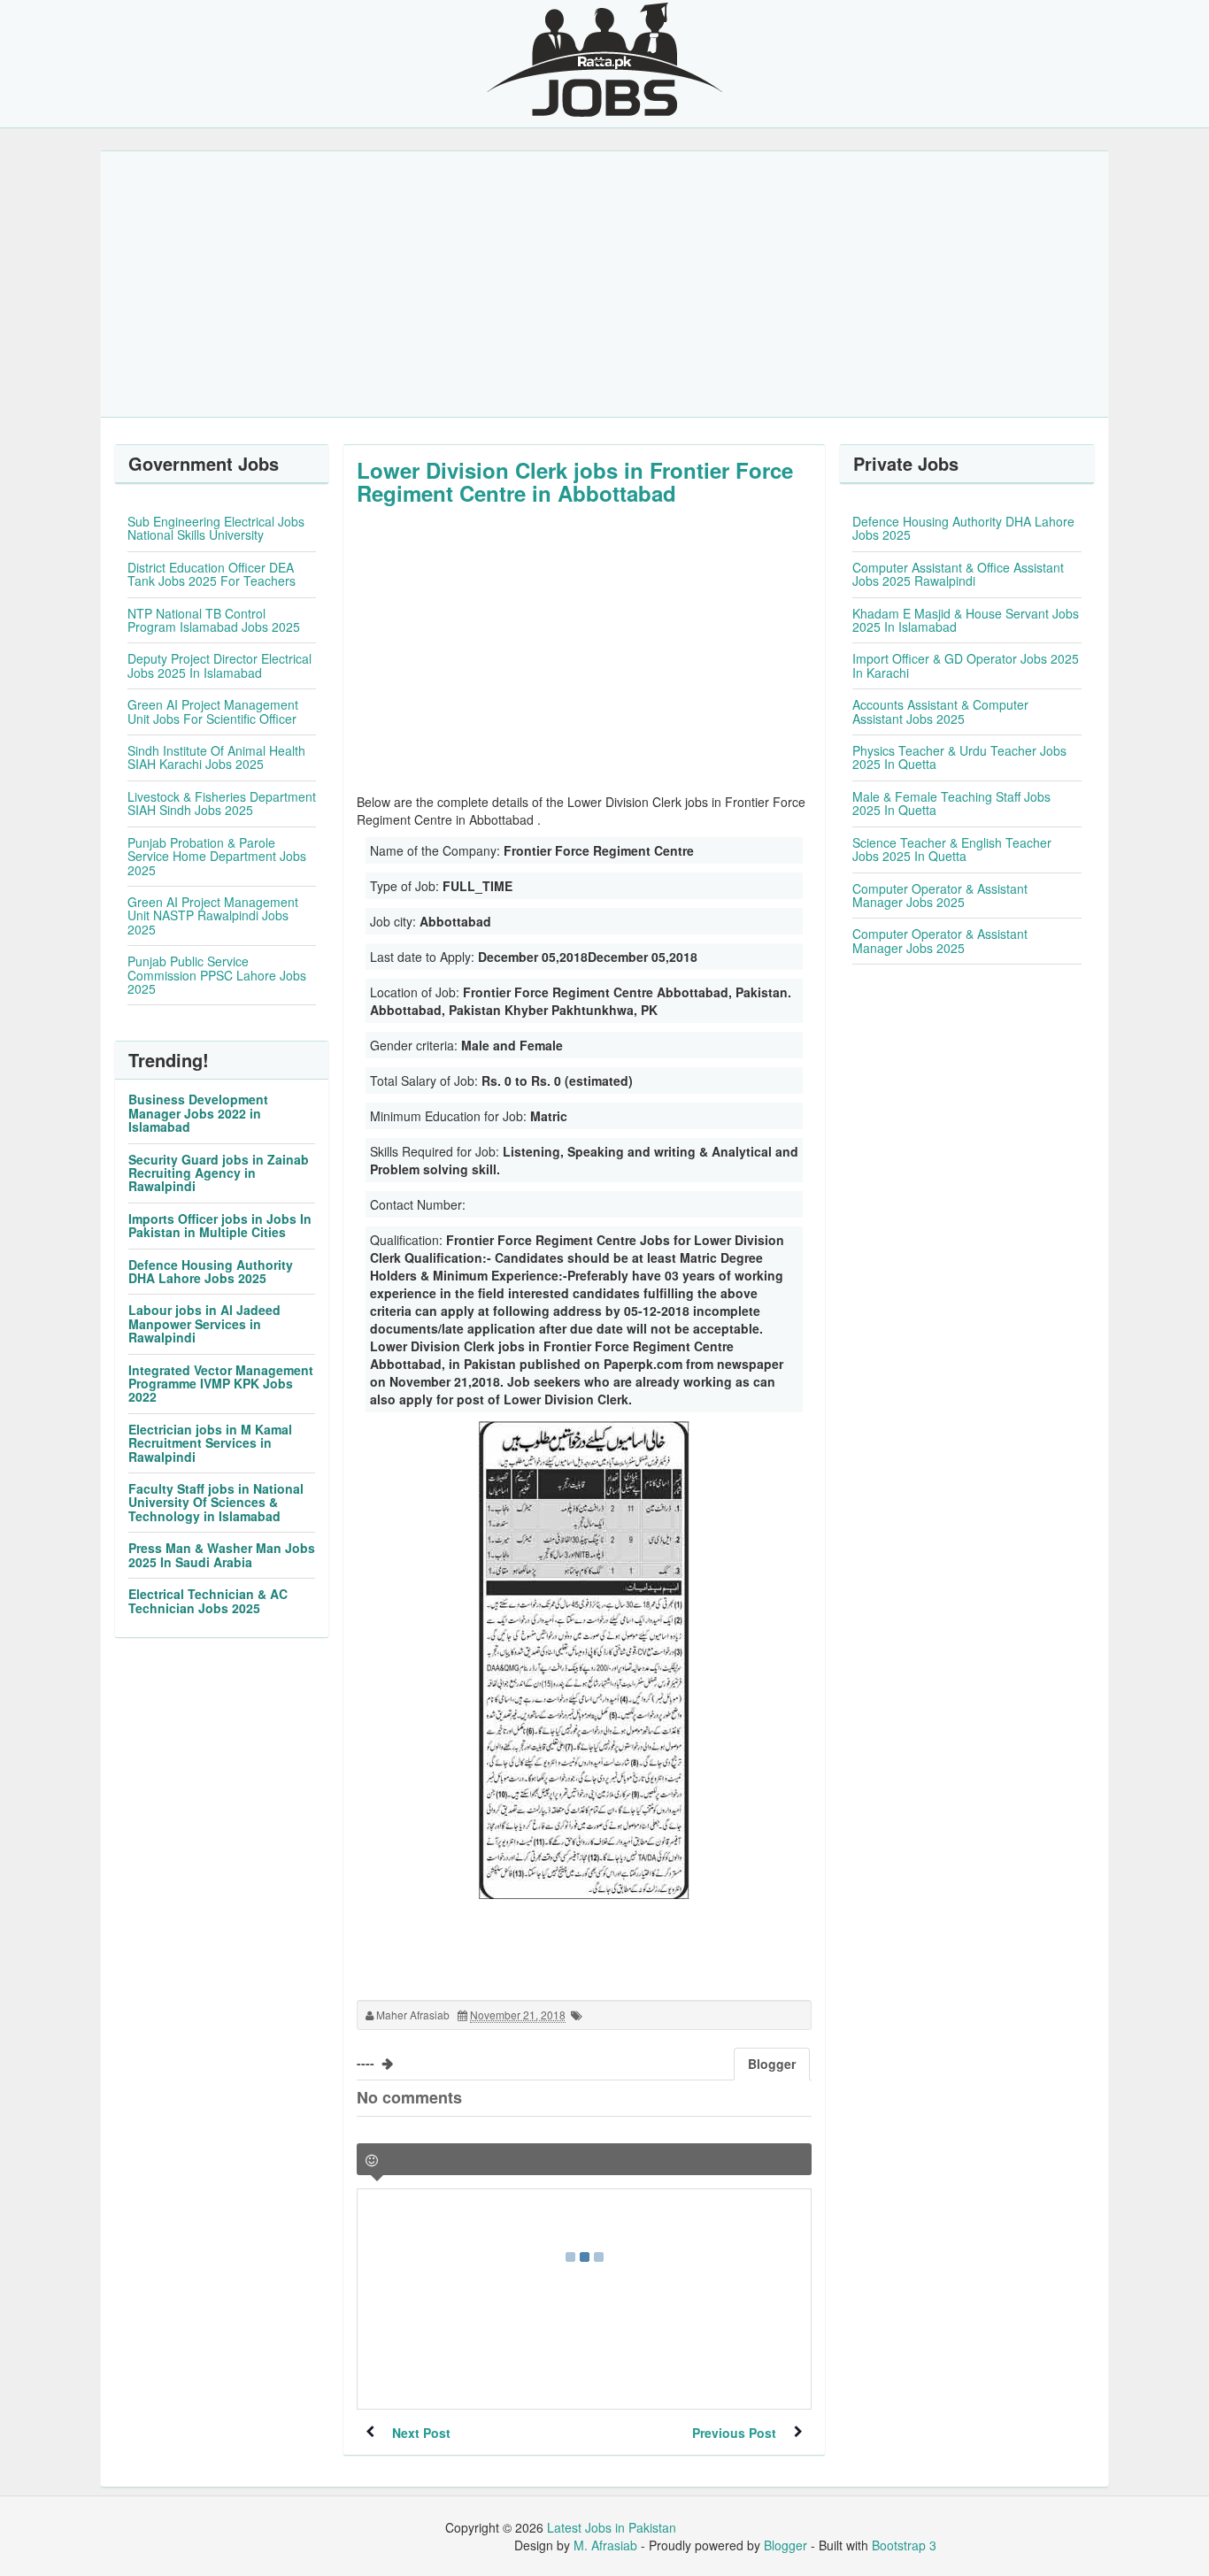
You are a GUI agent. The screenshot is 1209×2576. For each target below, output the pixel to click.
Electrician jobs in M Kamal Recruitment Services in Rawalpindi (210, 1443)
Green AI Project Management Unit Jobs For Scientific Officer (213, 711)
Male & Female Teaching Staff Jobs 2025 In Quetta (951, 803)
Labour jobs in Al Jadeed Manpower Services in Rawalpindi (204, 1323)
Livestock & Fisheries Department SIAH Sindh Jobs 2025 (222, 803)
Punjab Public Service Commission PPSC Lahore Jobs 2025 (217, 975)
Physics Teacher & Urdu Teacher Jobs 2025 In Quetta (959, 757)
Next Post (421, 2433)
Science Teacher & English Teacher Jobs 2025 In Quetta (952, 849)
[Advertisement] (604, 284)
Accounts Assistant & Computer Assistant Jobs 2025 (940, 711)
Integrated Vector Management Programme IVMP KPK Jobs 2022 (221, 1384)
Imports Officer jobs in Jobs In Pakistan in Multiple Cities (220, 1225)
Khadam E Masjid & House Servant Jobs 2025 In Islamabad (966, 620)
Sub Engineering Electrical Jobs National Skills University (216, 528)
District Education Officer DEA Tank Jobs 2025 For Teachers (212, 574)
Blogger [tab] (772, 2064)
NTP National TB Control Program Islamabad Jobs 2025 (214, 620)
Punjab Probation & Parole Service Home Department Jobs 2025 (217, 856)
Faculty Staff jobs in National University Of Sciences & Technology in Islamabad (216, 1502)
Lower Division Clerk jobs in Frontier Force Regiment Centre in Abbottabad (575, 481)
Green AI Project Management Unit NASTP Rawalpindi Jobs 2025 (213, 915)
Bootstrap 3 (904, 2545)
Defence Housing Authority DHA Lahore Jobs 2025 (211, 1271)
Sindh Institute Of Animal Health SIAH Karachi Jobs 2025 (216, 757)
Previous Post (734, 2433)
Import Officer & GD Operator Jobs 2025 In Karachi (966, 665)
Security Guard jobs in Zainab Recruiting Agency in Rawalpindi (219, 1173)
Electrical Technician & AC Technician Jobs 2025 (208, 1600)
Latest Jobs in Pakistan (612, 2527)
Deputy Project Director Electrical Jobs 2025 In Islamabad (219, 665)
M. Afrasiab (605, 2545)
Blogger (785, 2545)
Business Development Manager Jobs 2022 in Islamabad (198, 1113)
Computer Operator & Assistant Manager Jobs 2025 (940, 895)
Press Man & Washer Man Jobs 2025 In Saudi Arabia (222, 1554)
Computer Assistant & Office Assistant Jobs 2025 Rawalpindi (958, 574)
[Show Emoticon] (372, 2161)
